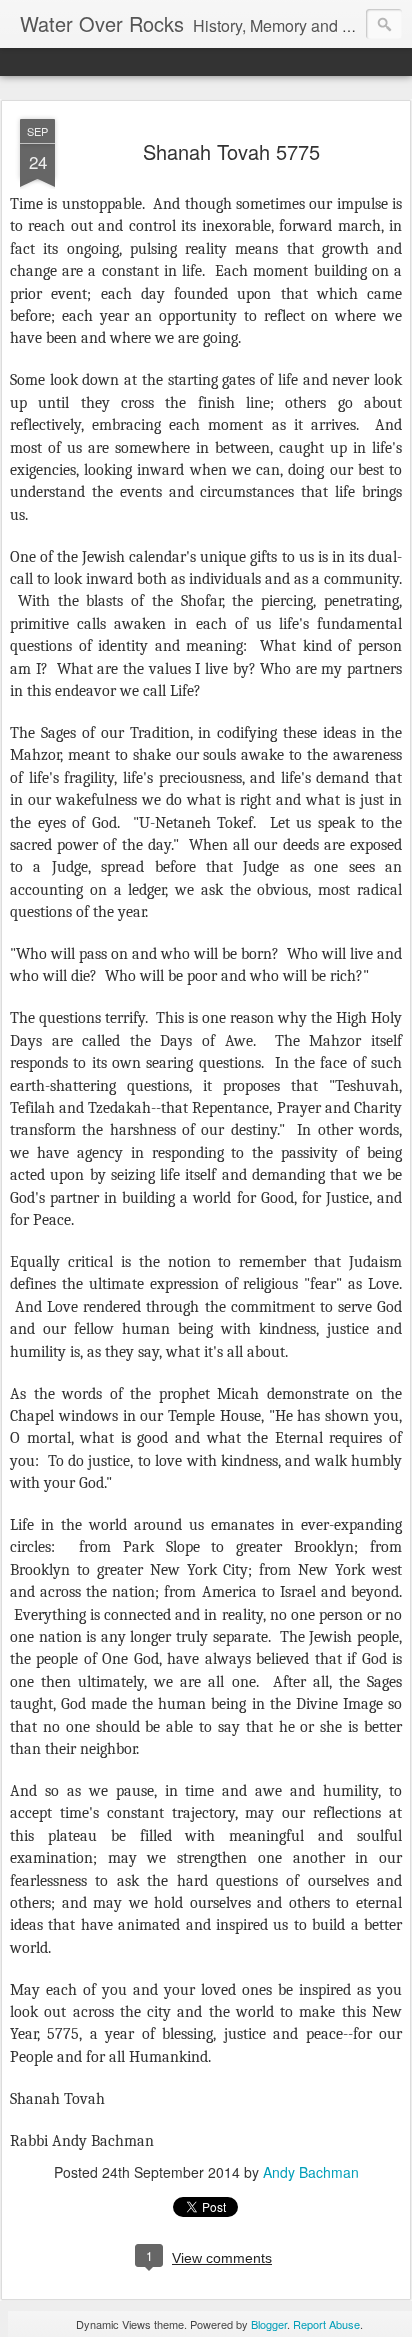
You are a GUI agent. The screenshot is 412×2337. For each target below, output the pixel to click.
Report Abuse (326, 2324)
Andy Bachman (311, 2172)
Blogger (269, 2324)
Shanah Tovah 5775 (231, 151)
